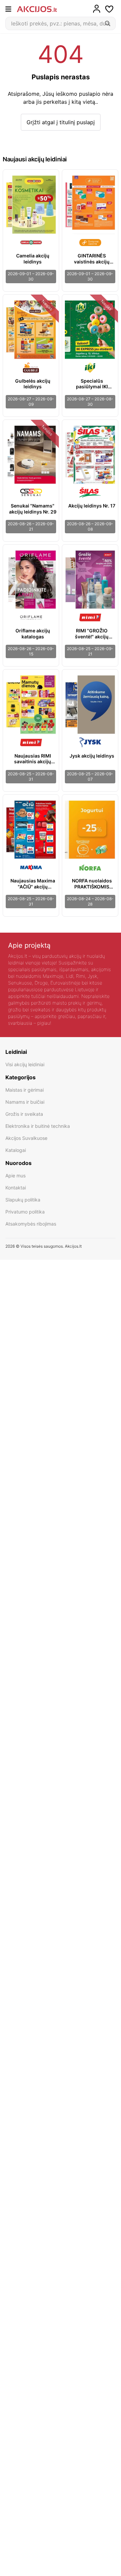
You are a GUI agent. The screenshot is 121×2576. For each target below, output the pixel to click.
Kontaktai (16, 1188)
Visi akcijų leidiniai (25, 1064)
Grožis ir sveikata (24, 1114)
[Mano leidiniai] (109, 9)
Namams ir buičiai (25, 1102)
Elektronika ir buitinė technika (38, 1126)
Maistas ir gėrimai (25, 1090)
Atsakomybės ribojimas (31, 1224)
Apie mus (15, 1176)
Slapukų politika (23, 1200)
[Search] (108, 23)
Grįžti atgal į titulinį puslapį (61, 122)
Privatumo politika (25, 1212)
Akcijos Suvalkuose (26, 1138)
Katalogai (16, 1150)
